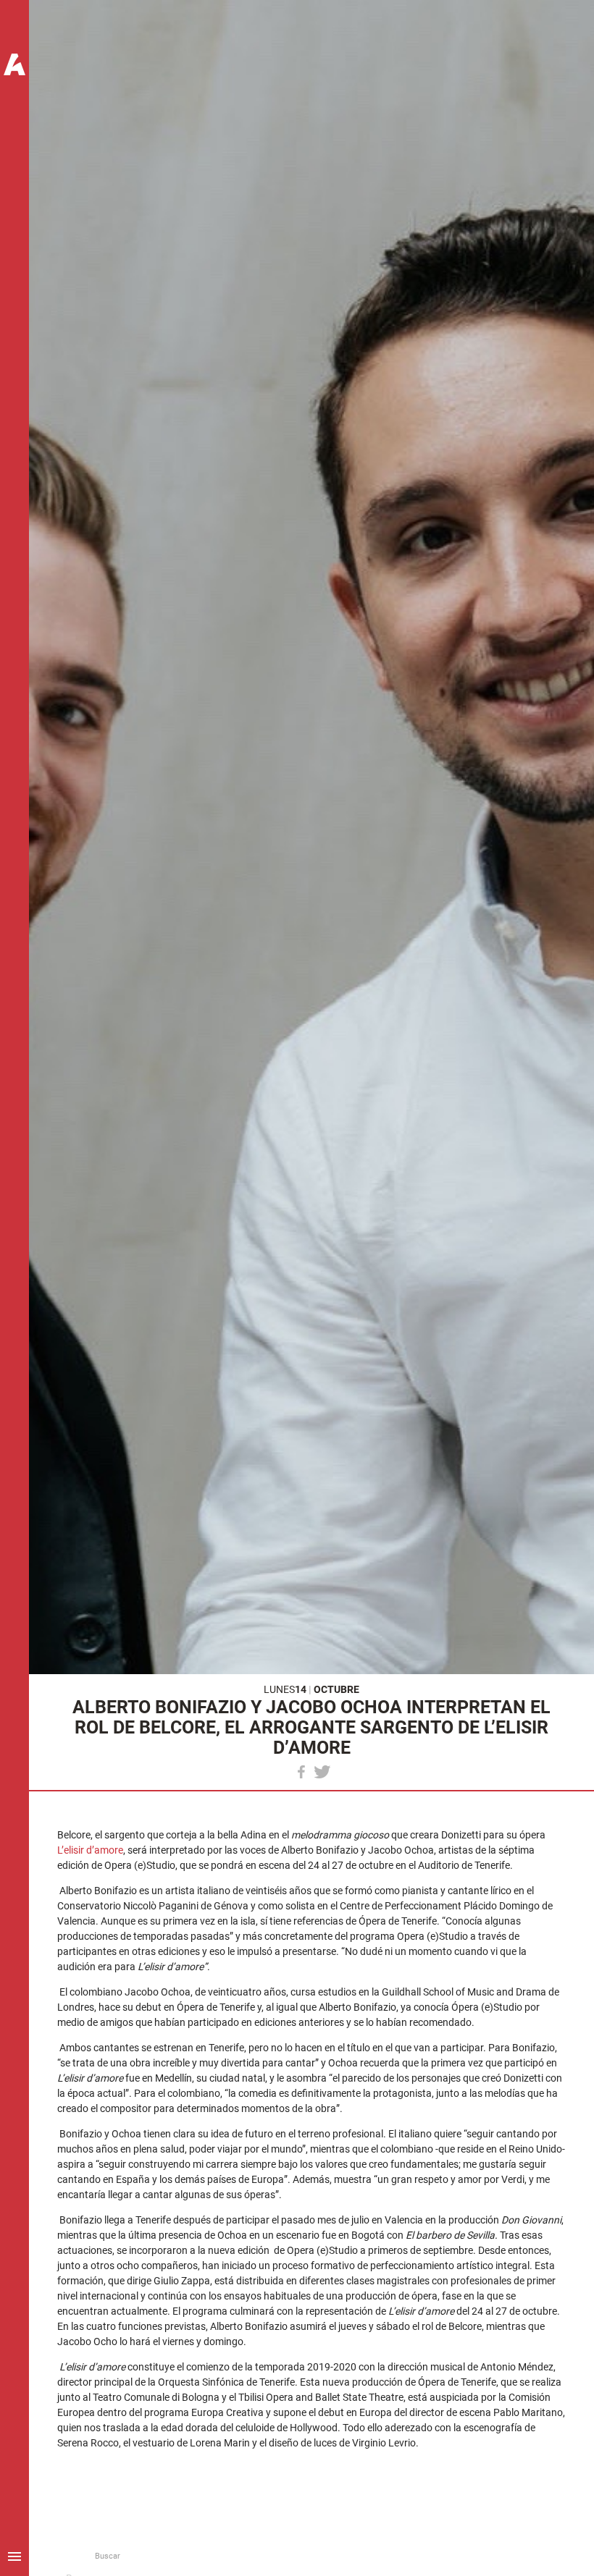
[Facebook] (301, 1772)
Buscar (108, 2556)
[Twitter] (322, 1772)
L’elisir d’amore (90, 1850)
